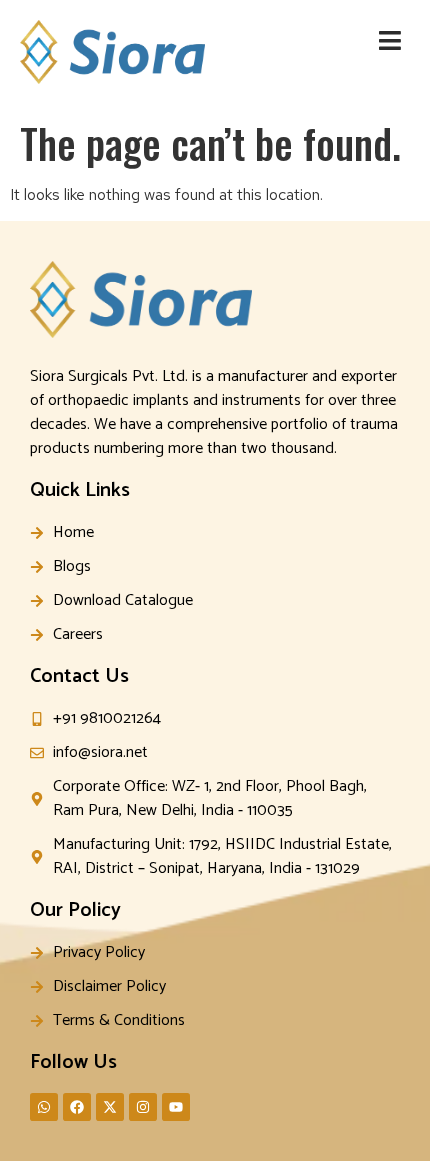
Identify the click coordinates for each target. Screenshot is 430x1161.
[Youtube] (176, 1107)
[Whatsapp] (44, 1107)
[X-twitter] (110, 1107)
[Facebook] (77, 1107)
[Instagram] (143, 1107)
